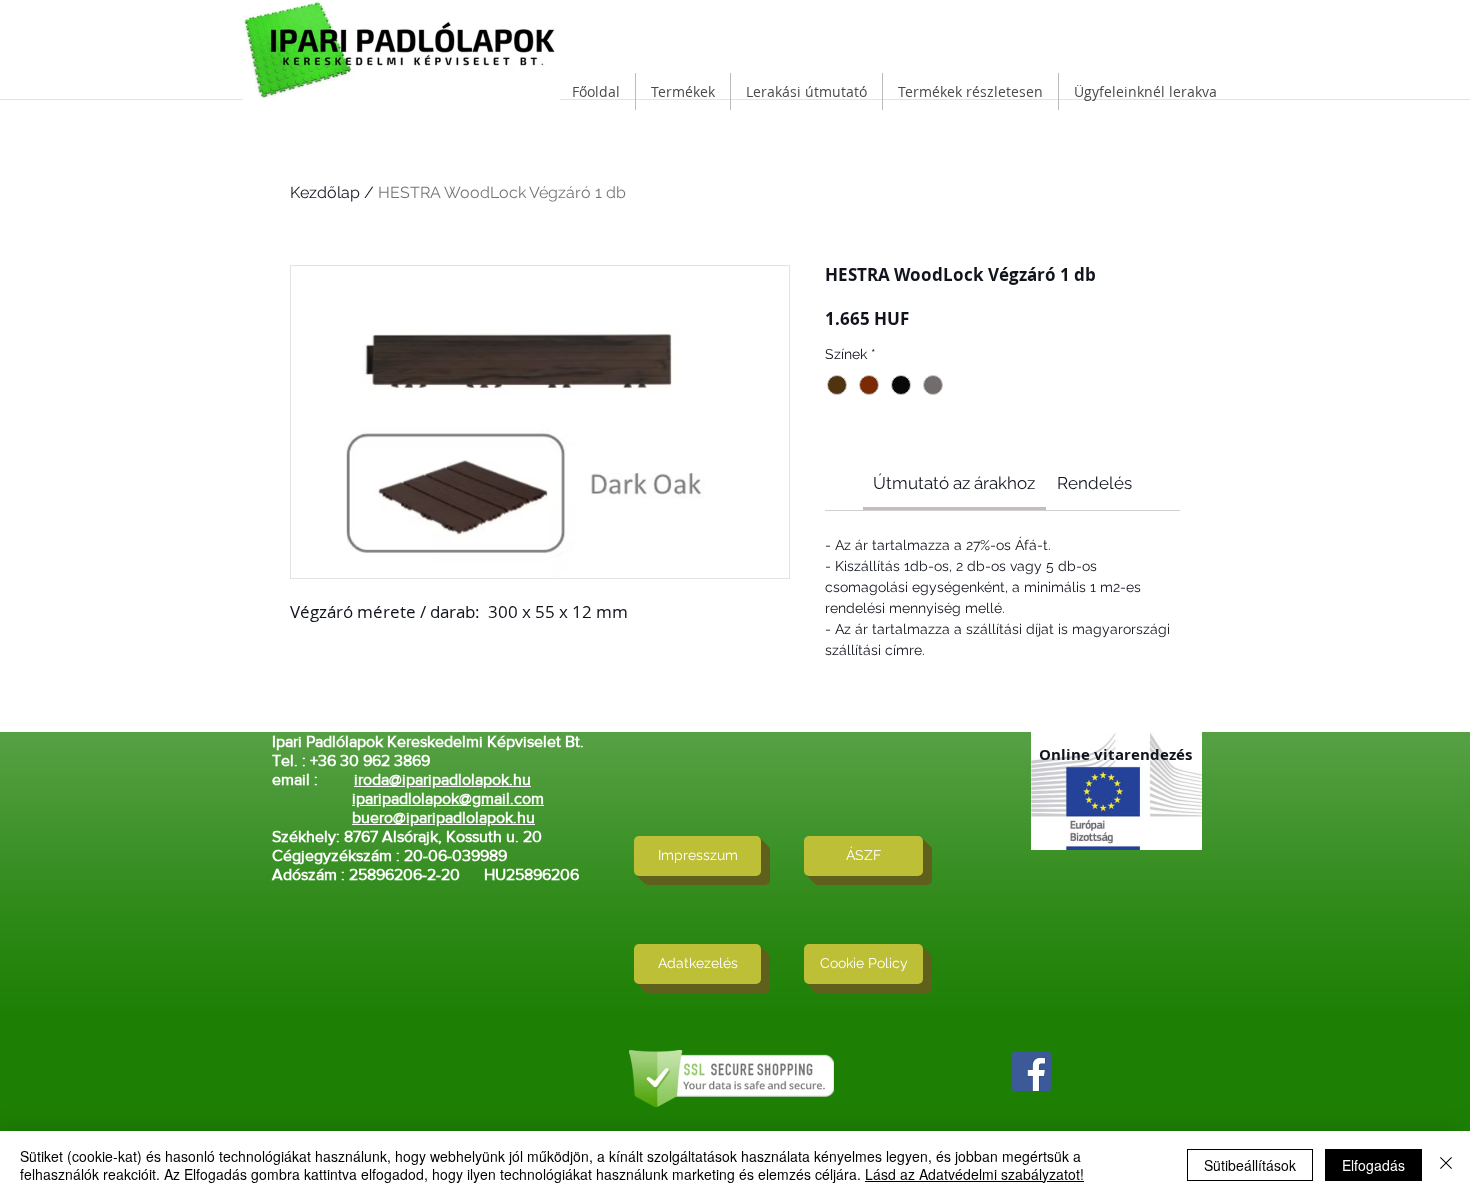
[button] (683, 91)
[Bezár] (1446, 1165)
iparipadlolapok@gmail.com (448, 798)
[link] (954, 483)
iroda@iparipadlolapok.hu (442, 779)
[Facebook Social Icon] (1031, 1071)
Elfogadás (1373, 1165)
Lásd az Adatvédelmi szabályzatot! (974, 1174)
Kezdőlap (325, 192)
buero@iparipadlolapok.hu (443, 817)
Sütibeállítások (1250, 1165)
